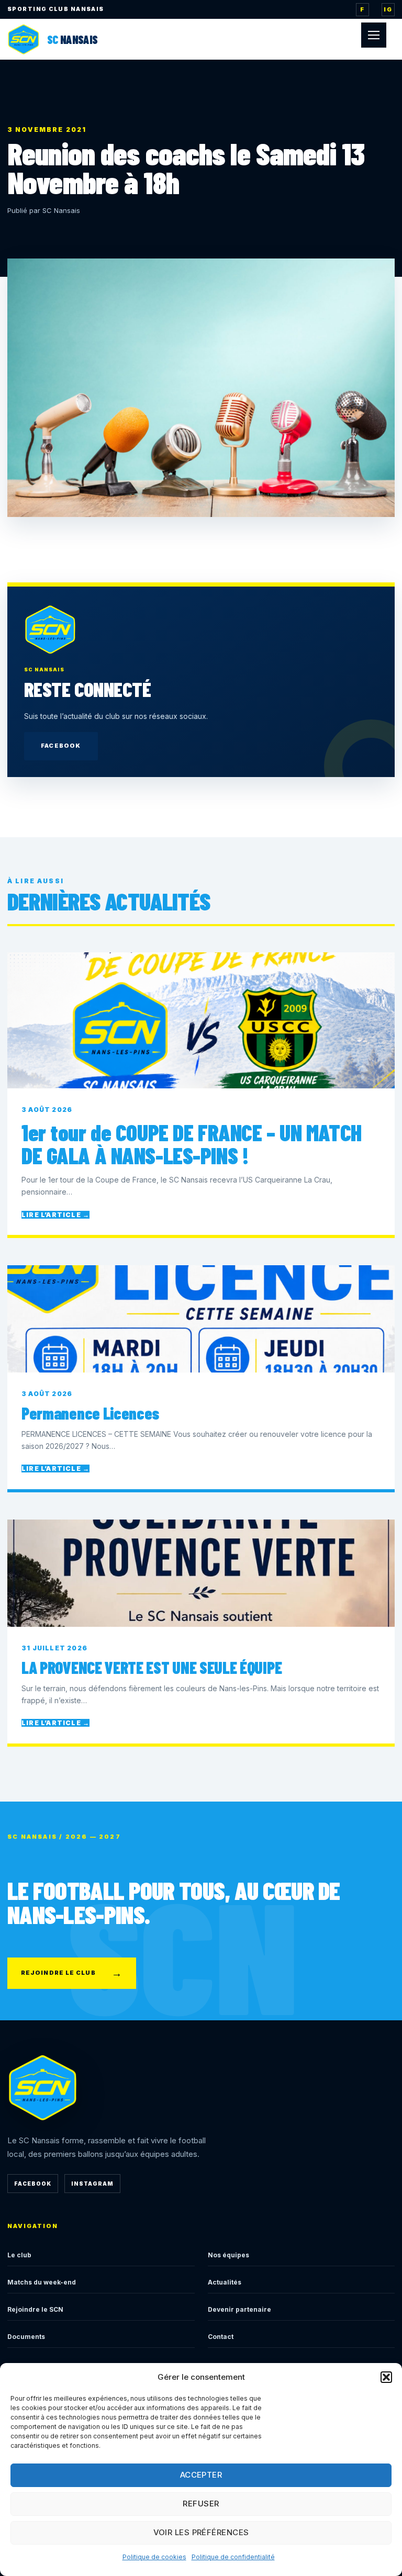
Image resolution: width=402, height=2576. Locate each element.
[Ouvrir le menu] (374, 35)
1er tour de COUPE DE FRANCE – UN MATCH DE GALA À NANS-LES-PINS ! (192, 1144)
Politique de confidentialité (233, 2557)
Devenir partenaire (239, 2309)
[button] (386, 2377)
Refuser (201, 2504)
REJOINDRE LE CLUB (72, 1973)
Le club (19, 2255)
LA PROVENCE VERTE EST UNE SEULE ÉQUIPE (152, 1667)
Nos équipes (228, 2255)
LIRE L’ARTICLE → (55, 1215)
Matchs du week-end (42, 2282)
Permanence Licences (90, 1413)
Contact (221, 2337)
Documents (26, 2337)
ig (388, 9)
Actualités (225, 2282)
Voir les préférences (201, 2532)
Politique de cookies (154, 2557)
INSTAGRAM (92, 2184)
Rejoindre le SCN (35, 2309)
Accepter (201, 2475)
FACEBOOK (61, 746)
